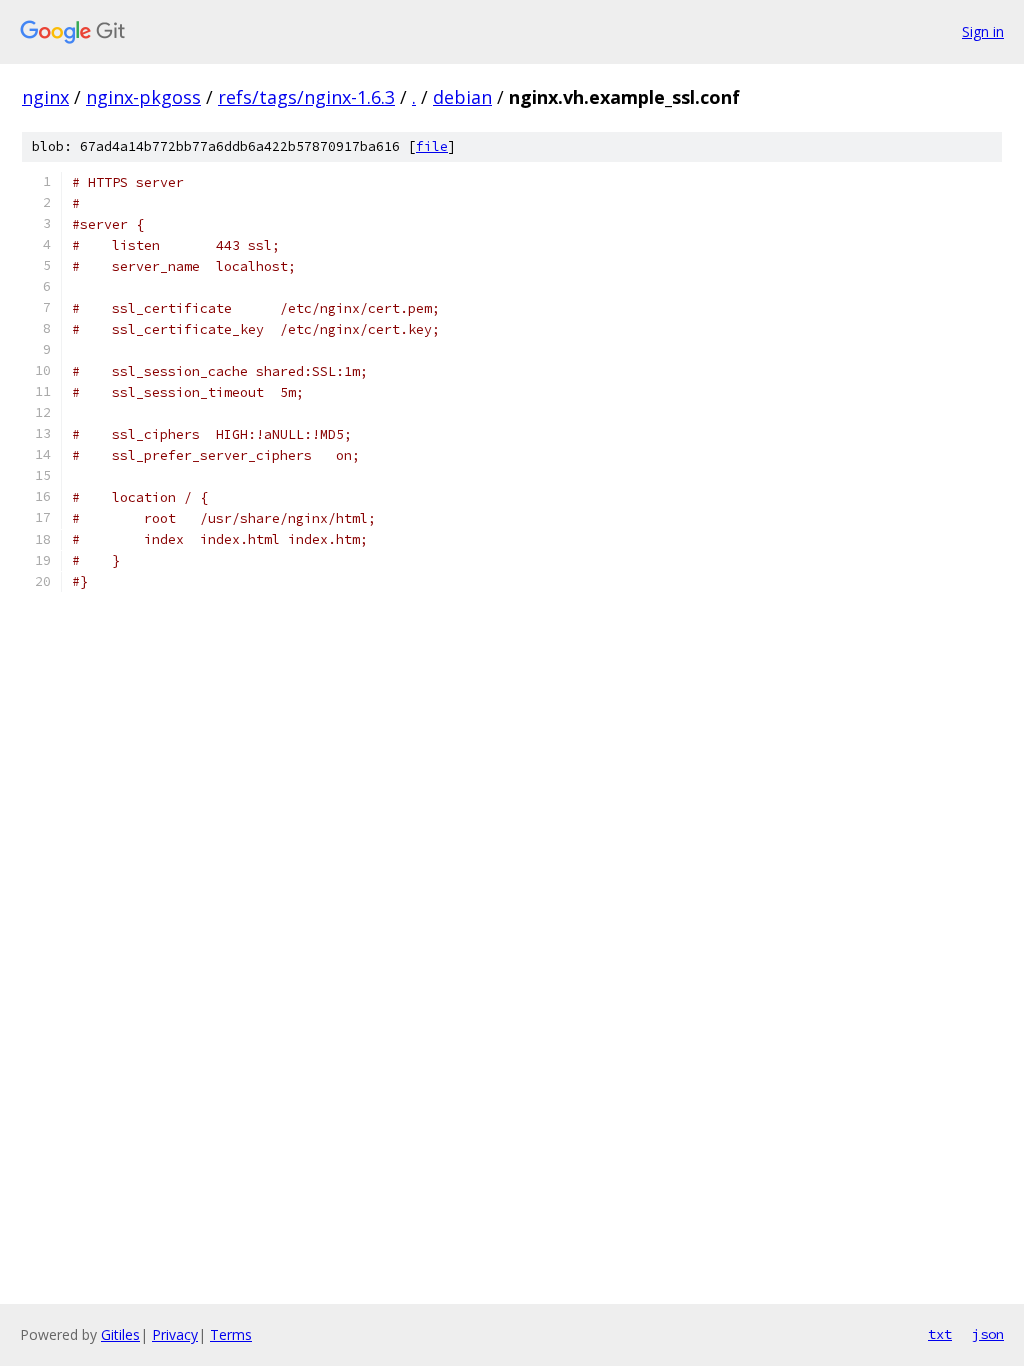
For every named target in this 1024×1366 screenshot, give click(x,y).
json (988, 1334)
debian (462, 97)
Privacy (175, 1334)
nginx (45, 97)
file (432, 146)
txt (940, 1334)
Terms (231, 1334)
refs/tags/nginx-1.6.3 (306, 97)
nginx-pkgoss (143, 97)
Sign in (983, 31)
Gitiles (120, 1334)
